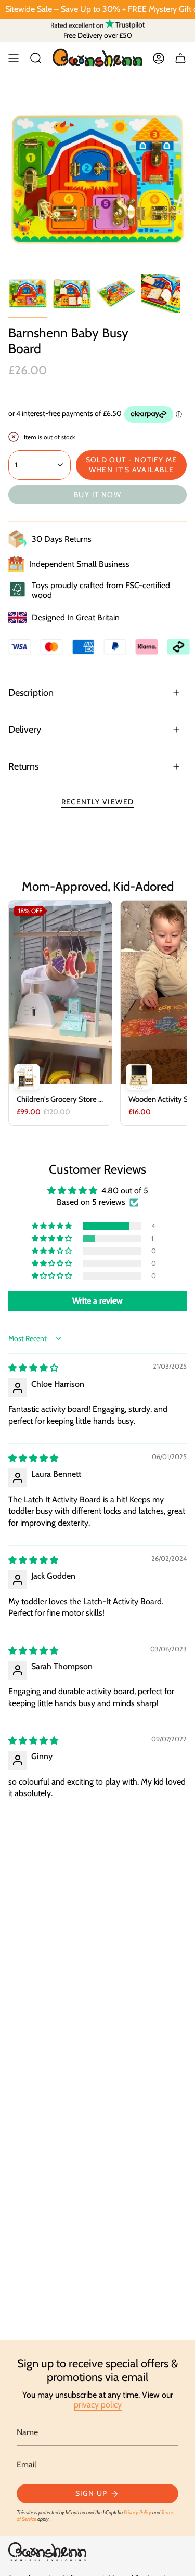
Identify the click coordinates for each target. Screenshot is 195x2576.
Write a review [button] (97, 1301)
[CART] (180, 58)
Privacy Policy (138, 2512)
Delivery (25, 730)
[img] (33, 1368)
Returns (23, 766)
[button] (53, 1226)
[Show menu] (14, 58)
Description (31, 693)
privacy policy (98, 2405)
